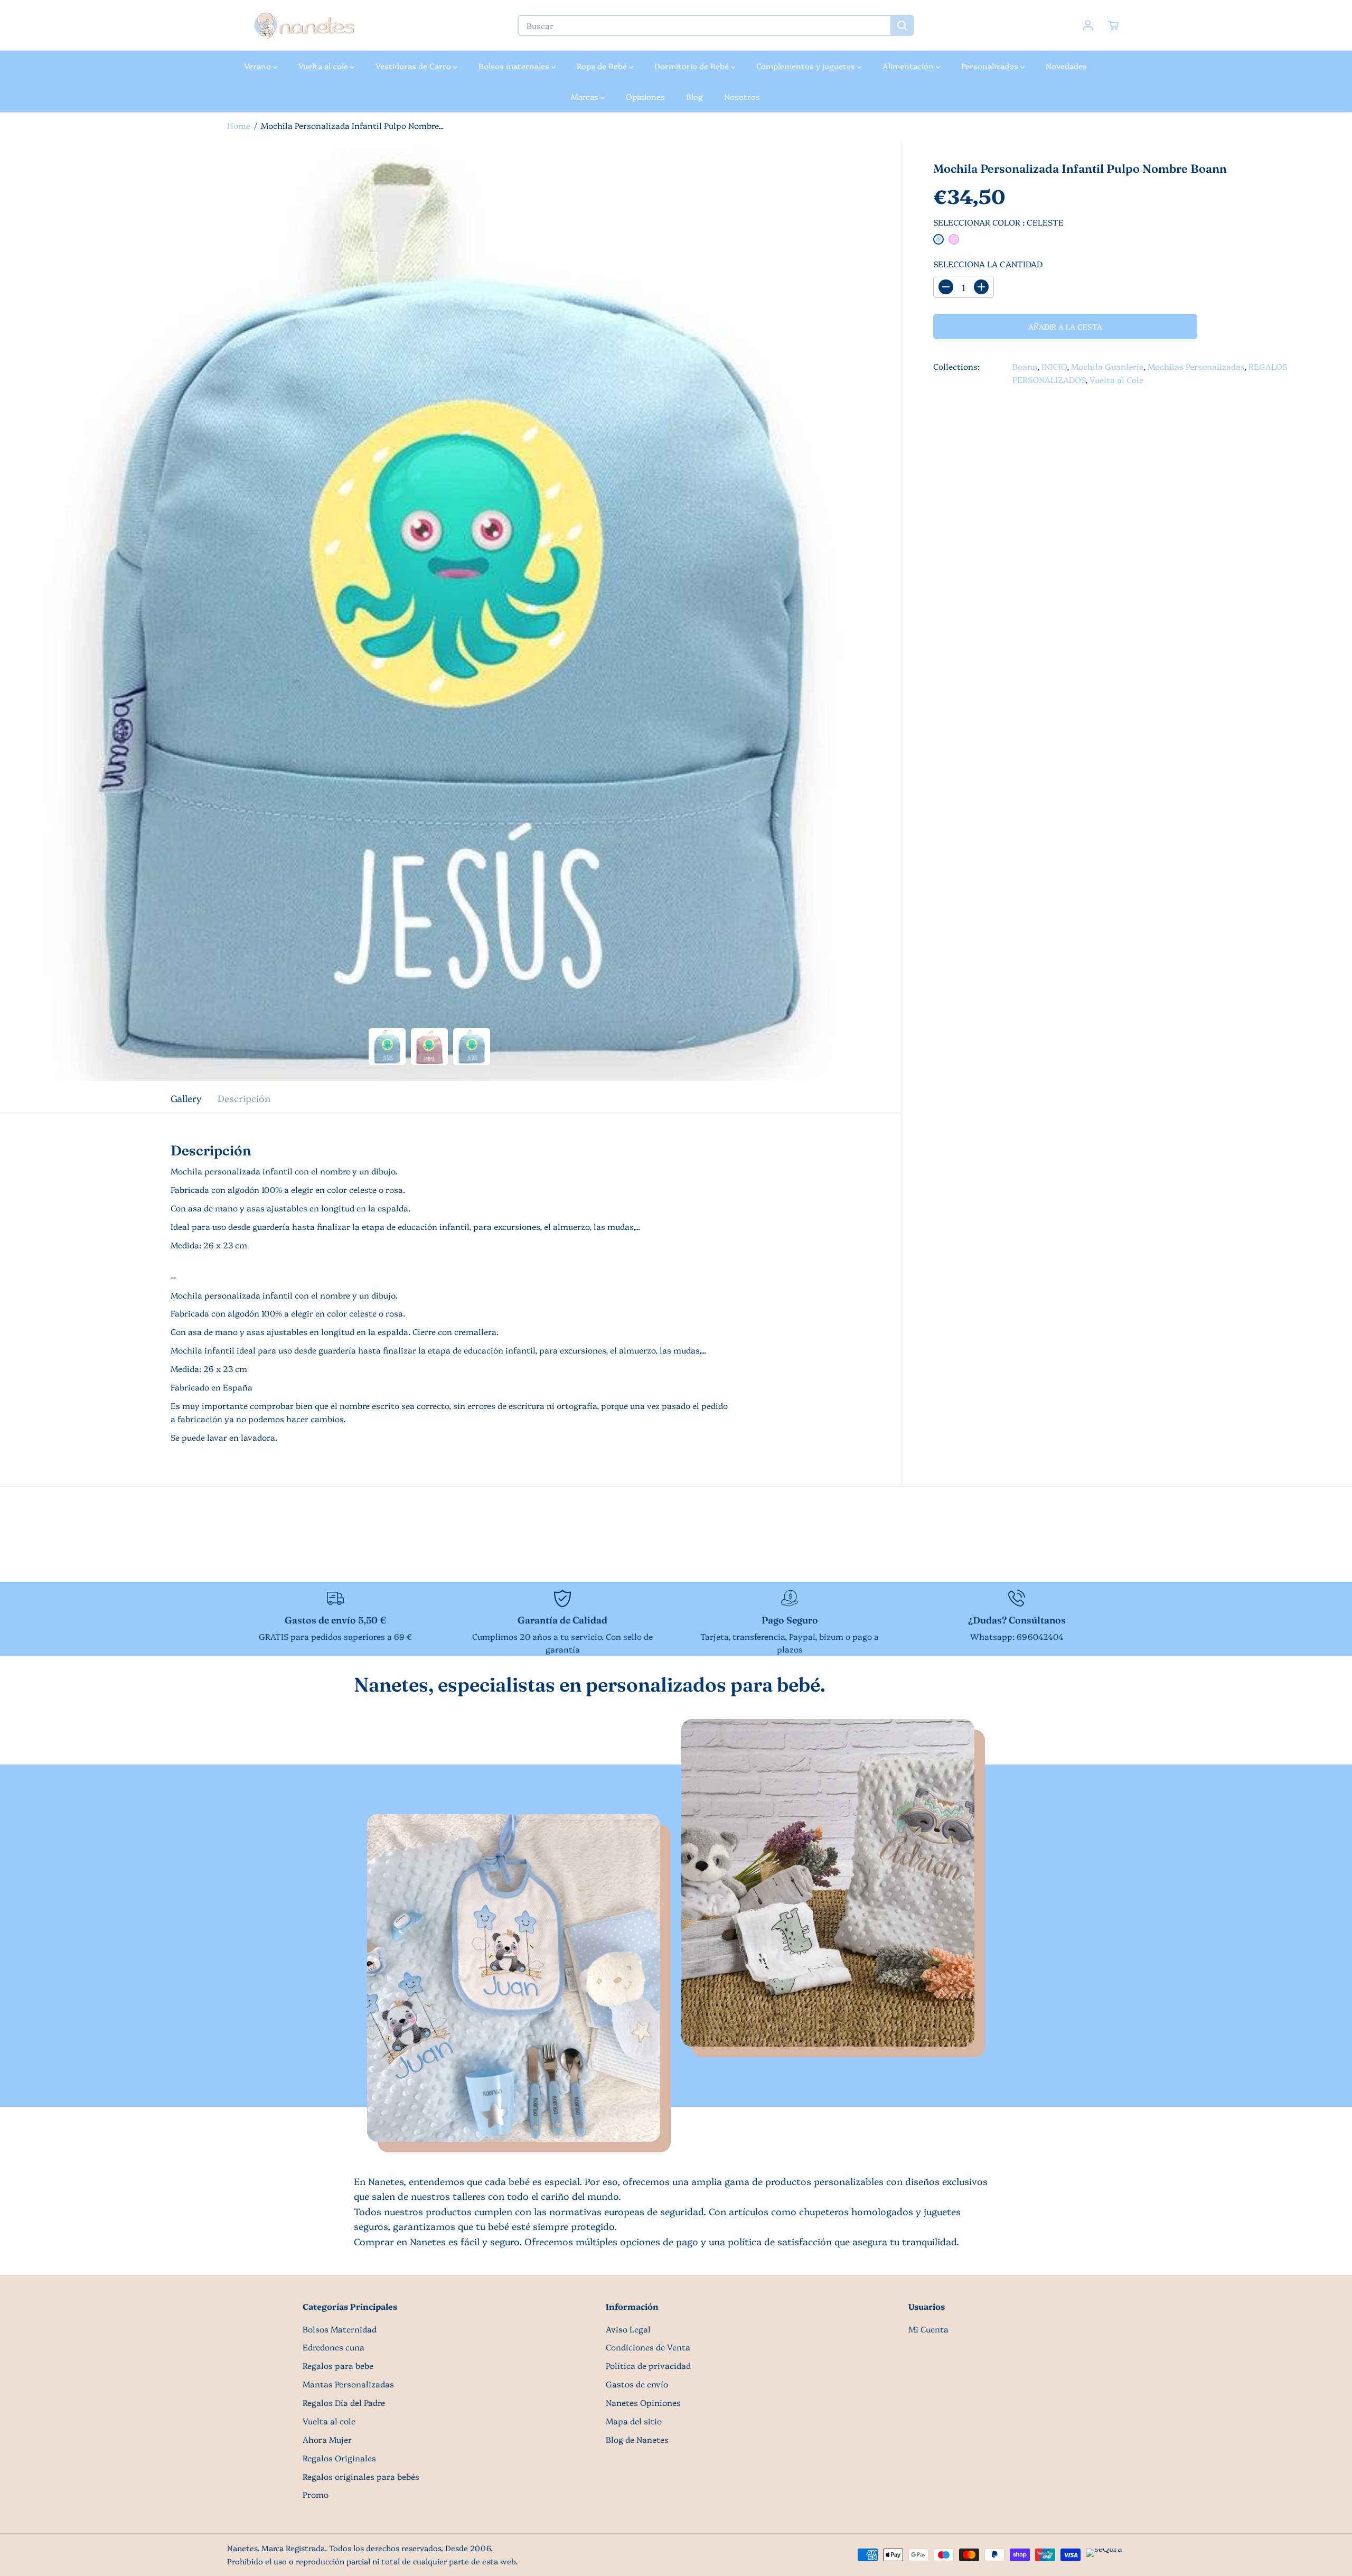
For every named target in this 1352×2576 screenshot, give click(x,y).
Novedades (1066, 66)
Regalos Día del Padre (344, 2402)
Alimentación (909, 66)
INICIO (1054, 366)
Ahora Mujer (327, 2439)
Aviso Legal (628, 2329)
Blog (694, 96)
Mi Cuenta (928, 2329)
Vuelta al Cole (1116, 380)
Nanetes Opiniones (643, 2402)
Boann (1025, 366)
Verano (259, 66)
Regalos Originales (339, 2458)
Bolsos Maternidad (340, 2329)
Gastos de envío (637, 2384)
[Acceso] (1088, 25)
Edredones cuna (334, 2347)
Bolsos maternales (515, 66)
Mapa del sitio (634, 2421)
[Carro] (1113, 25)
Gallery (186, 1098)
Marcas (586, 96)
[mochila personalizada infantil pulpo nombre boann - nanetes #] (450, 610)
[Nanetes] (304, 25)
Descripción (244, 1098)
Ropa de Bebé (603, 66)
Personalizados (991, 66)
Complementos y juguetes (807, 66)
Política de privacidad (648, 2365)
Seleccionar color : (998, 222)
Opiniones (645, 96)
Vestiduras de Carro (414, 66)
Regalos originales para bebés (361, 2476)
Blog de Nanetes (637, 2439)
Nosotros (742, 96)
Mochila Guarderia (1107, 366)
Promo (316, 2494)
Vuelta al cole (324, 66)
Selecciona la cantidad (988, 264)
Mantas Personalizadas (348, 2384)
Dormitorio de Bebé (693, 66)
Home (239, 125)
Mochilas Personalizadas (1196, 366)
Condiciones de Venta (648, 2347)
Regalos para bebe (338, 2365)
